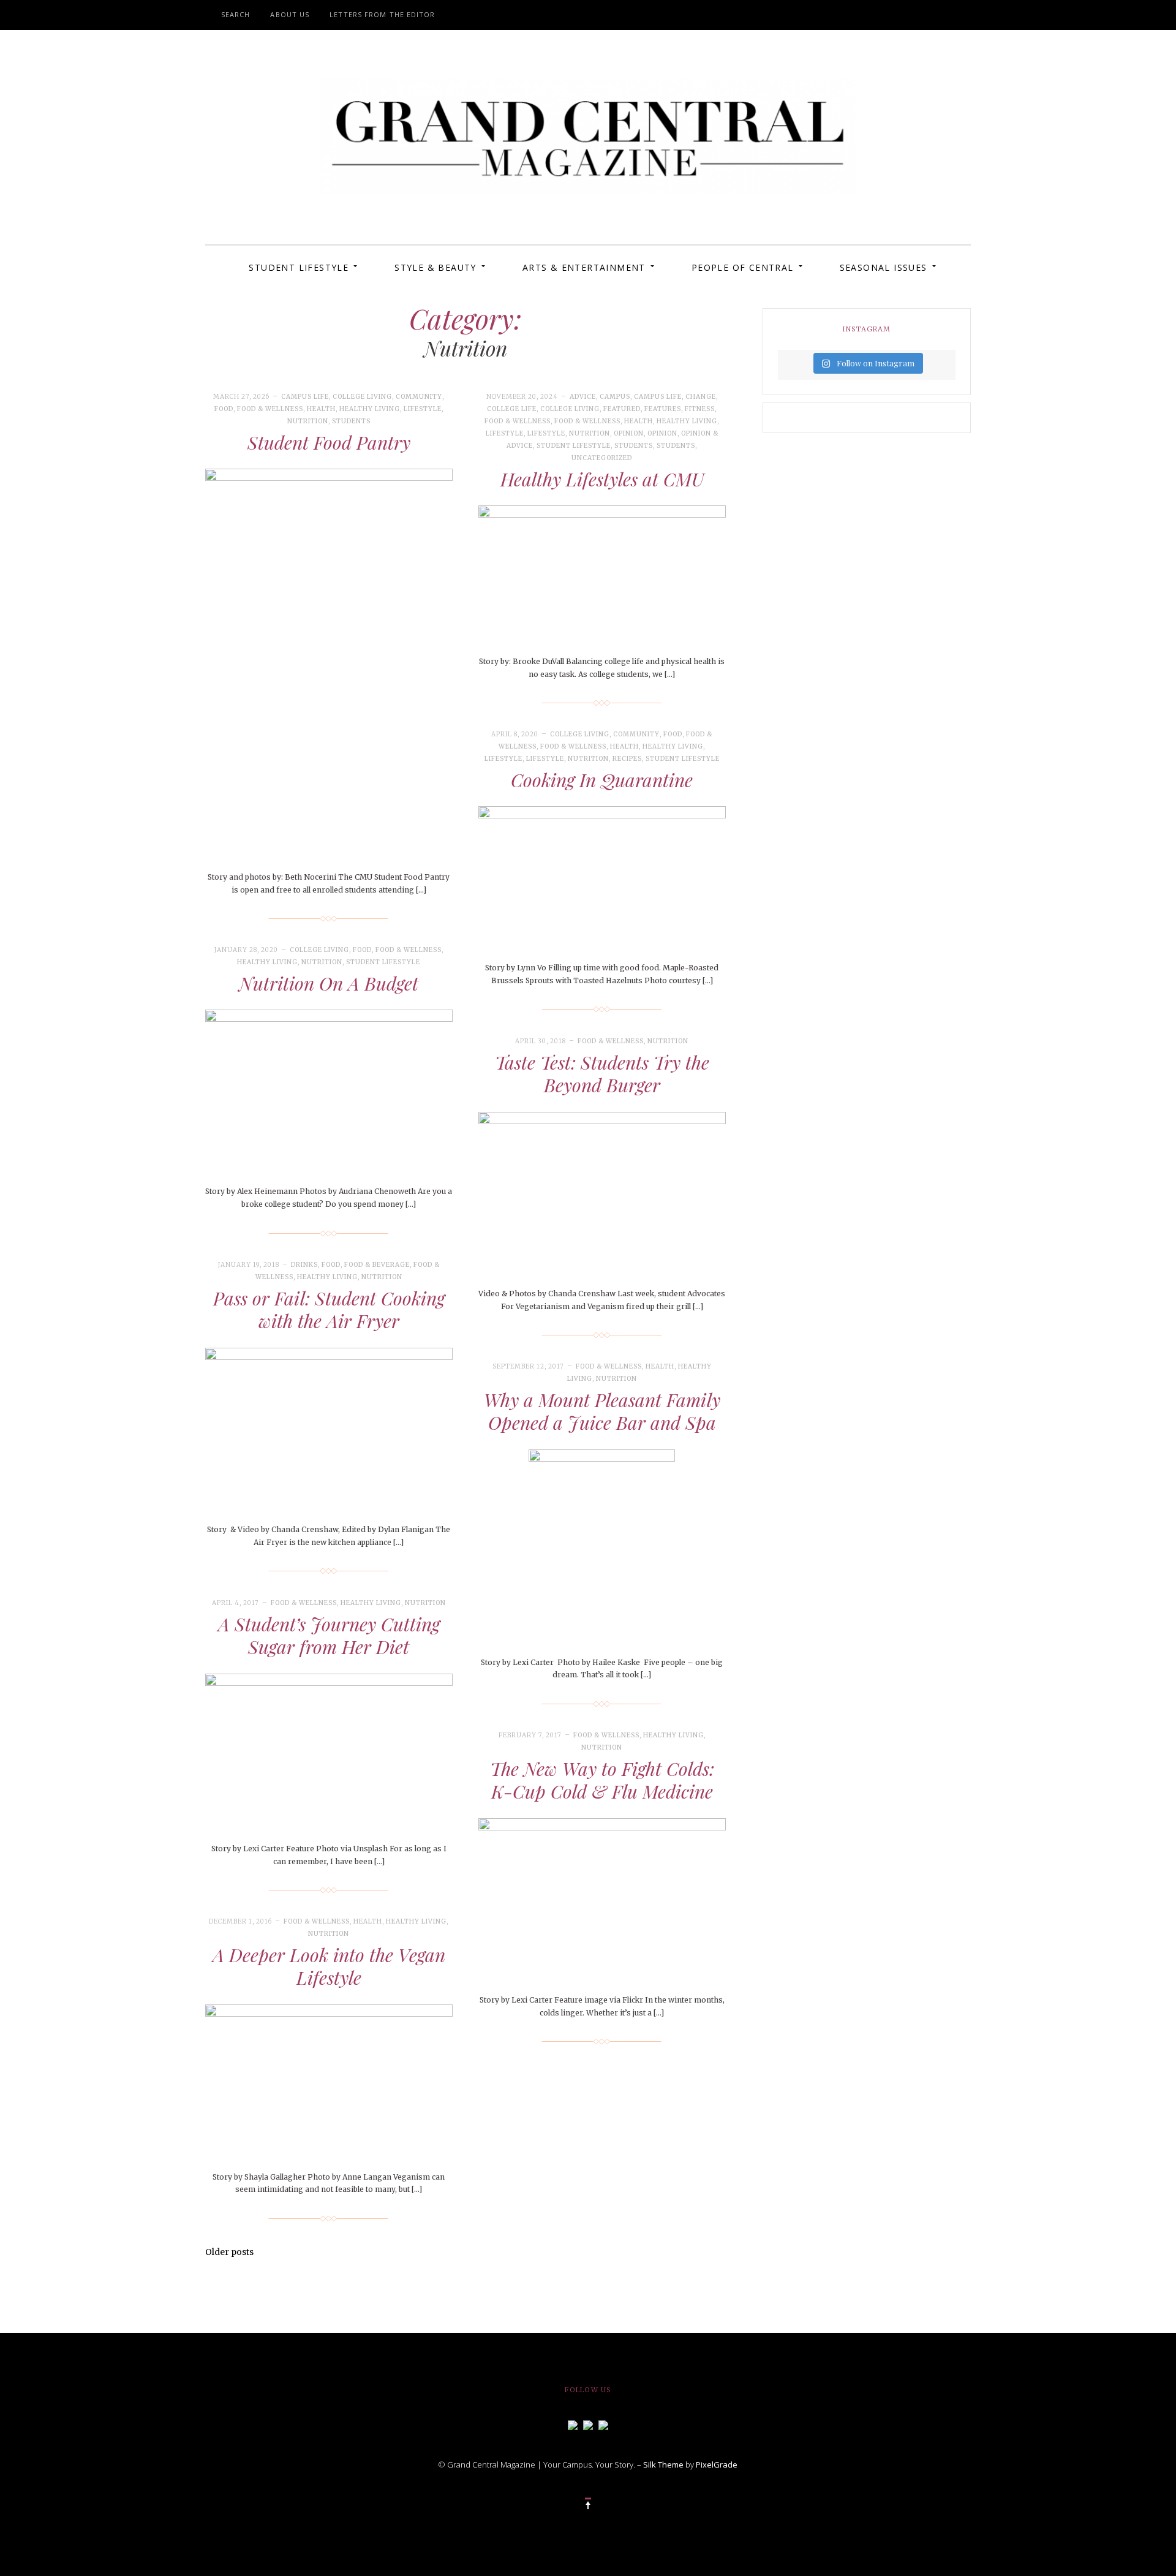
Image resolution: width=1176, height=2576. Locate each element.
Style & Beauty (435, 267)
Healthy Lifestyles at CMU (602, 479)
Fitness (700, 409)
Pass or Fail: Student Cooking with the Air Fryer (329, 1310)
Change (701, 397)
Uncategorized (602, 458)
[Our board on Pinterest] (603, 2425)
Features (663, 409)
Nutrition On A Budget (329, 983)
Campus (615, 397)
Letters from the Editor (382, 14)
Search (236, 14)
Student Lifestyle (299, 267)
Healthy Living (370, 409)
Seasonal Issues (884, 267)
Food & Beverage (377, 1265)
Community (419, 397)
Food (224, 409)
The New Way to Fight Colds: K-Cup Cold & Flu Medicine (602, 1780)
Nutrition (308, 421)
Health (321, 409)
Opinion (629, 433)
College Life (512, 409)
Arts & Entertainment (584, 267)
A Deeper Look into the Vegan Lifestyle (329, 1966)
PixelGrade (717, 2465)
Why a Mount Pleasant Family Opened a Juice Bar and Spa (602, 1411)
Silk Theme (663, 2465)
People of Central (743, 267)
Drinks (304, 1265)
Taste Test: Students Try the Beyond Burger (602, 1074)
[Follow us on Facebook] (573, 2425)
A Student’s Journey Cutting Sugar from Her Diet (329, 1636)
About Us (290, 14)
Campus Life (305, 397)
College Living (362, 397)
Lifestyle (423, 409)
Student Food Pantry (329, 442)
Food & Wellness (270, 409)
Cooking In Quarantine (602, 780)
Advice (583, 397)
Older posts (229, 2252)
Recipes (627, 759)
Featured (622, 409)
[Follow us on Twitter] (588, 2425)
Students (351, 421)
